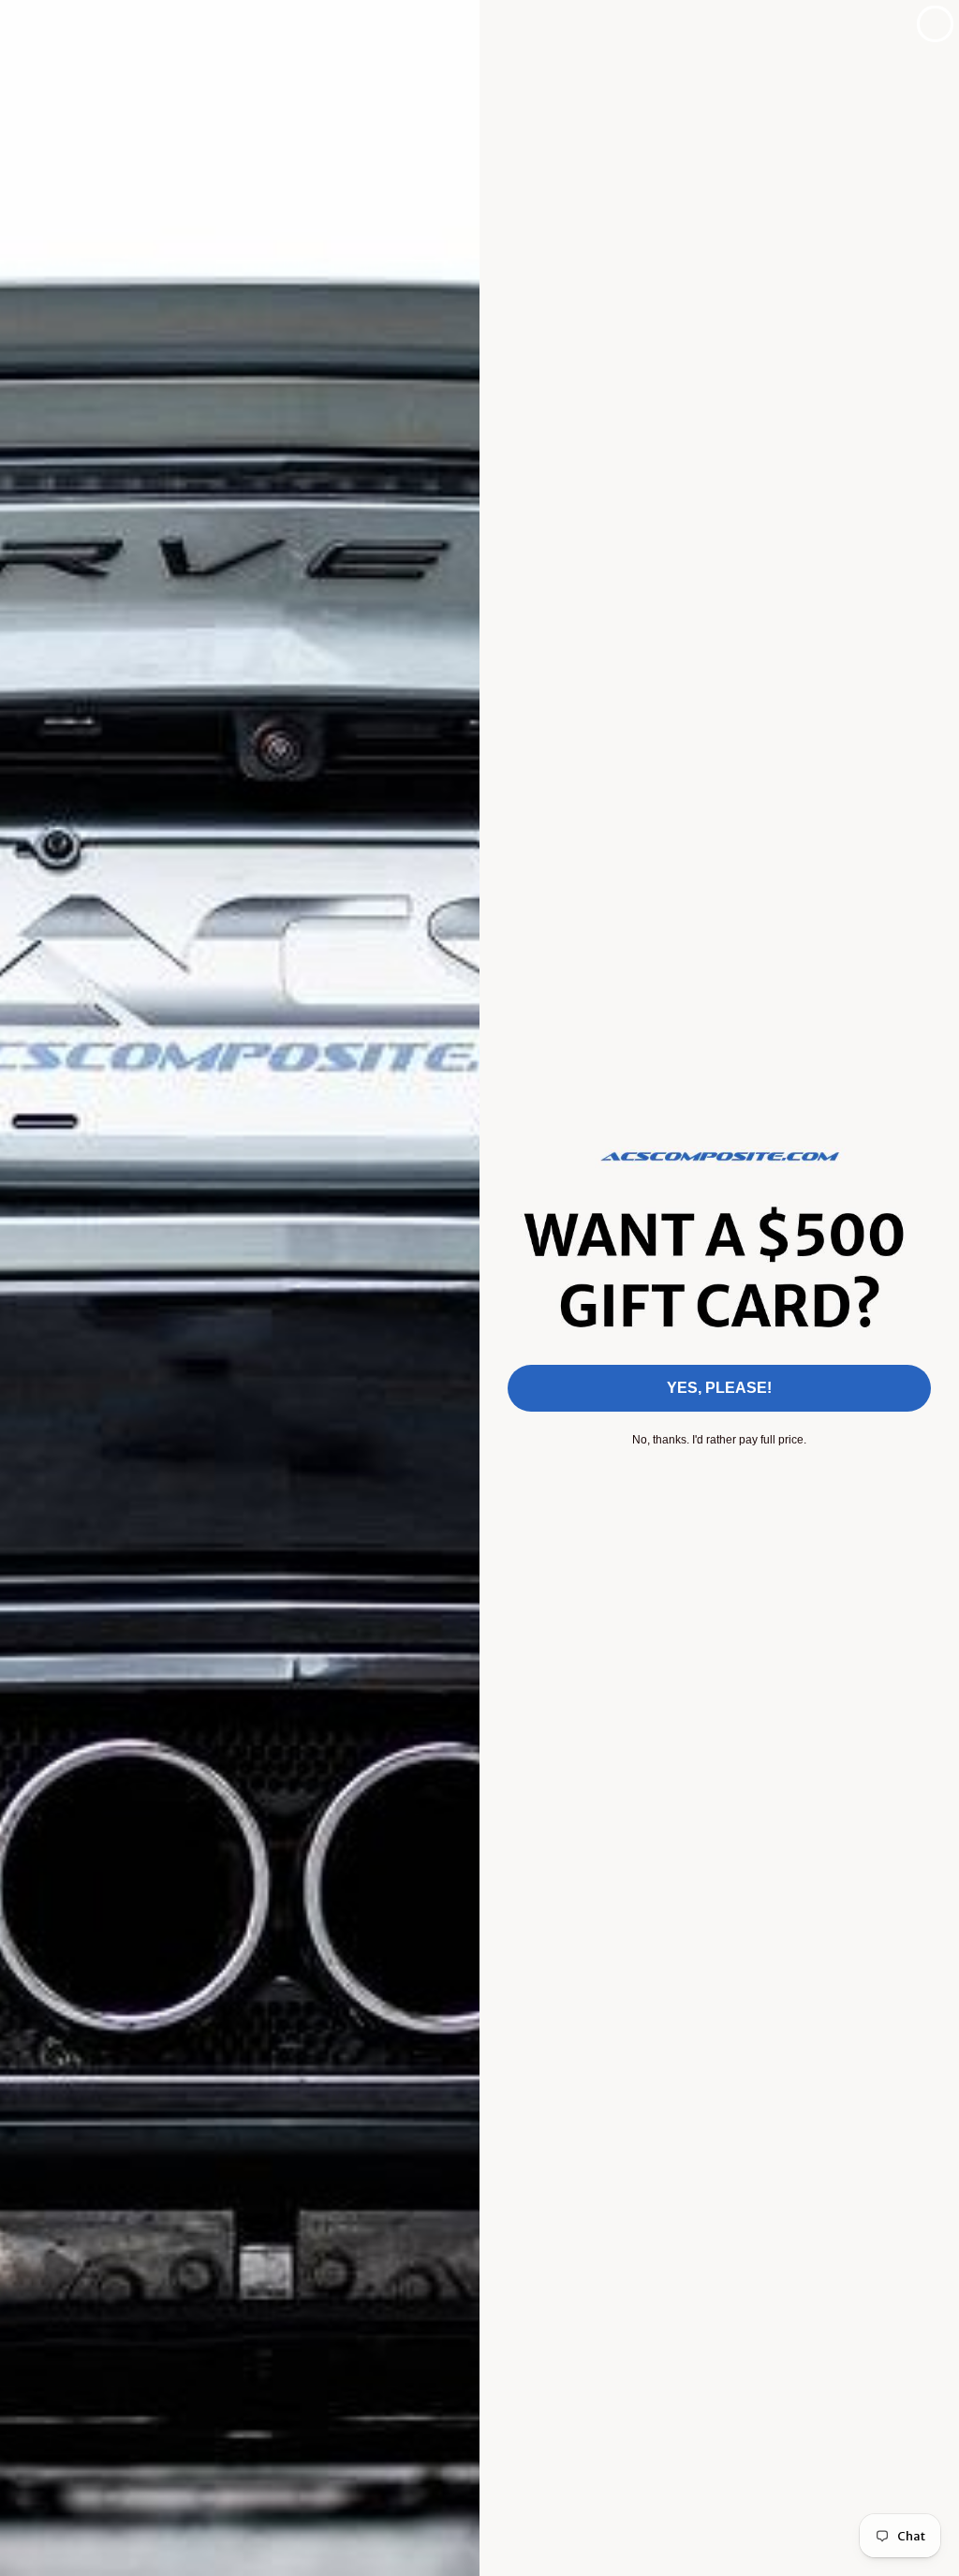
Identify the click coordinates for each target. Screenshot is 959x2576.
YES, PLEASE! (719, 1388)
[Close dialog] (935, 24)
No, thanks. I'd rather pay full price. (719, 1440)
